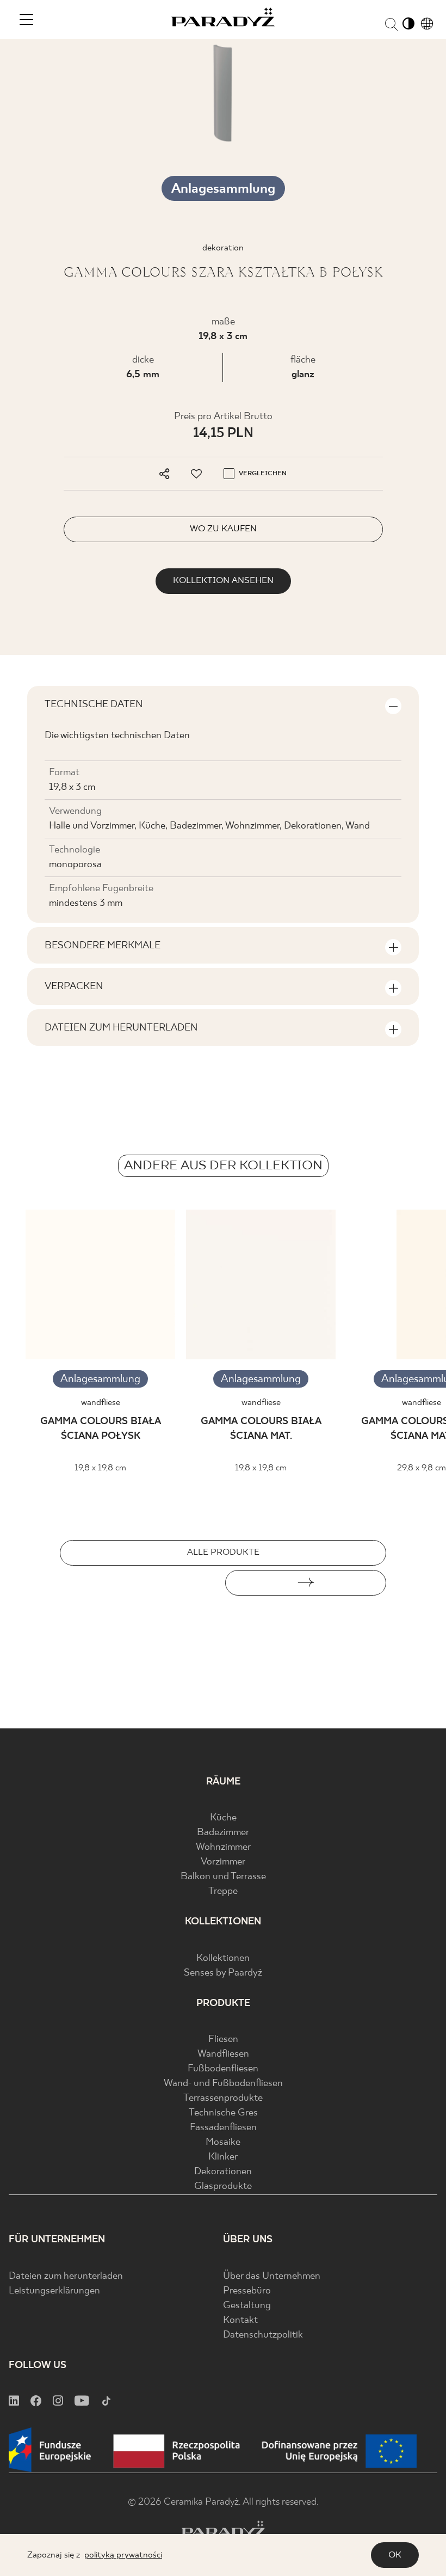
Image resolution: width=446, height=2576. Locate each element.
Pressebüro (247, 2291)
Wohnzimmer (223, 1847)
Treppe (223, 1891)
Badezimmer (223, 1833)
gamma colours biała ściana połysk (101, 1429)
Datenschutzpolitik (263, 2335)
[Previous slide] (140, 1583)
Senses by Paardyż (223, 1973)
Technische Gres (223, 2113)
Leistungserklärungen (54, 2291)
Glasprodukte (223, 2186)
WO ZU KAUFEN (223, 529)
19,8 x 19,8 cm (100, 1468)
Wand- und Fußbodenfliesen (223, 2084)
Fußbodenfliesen (223, 2069)
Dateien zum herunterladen (66, 2276)
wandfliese (101, 1403)
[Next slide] (306, 1583)
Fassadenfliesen (223, 2128)
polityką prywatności (123, 2555)
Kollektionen (223, 1958)
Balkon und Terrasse (223, 1877)
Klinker (223, 2157)
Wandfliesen (223, 2054)
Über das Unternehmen (272, 2276)
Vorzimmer (223, 1862)
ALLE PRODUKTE (223, 1552)
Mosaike (223, 2142)
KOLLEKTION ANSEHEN (223, 581)
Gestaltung (247, 2306)
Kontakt (240, 2320)
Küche (223, 1818)
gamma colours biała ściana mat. (261, 1429)
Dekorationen (223, 2172)
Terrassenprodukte (223, 2098)
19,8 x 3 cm (223, 337)
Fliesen (223, 2040)
